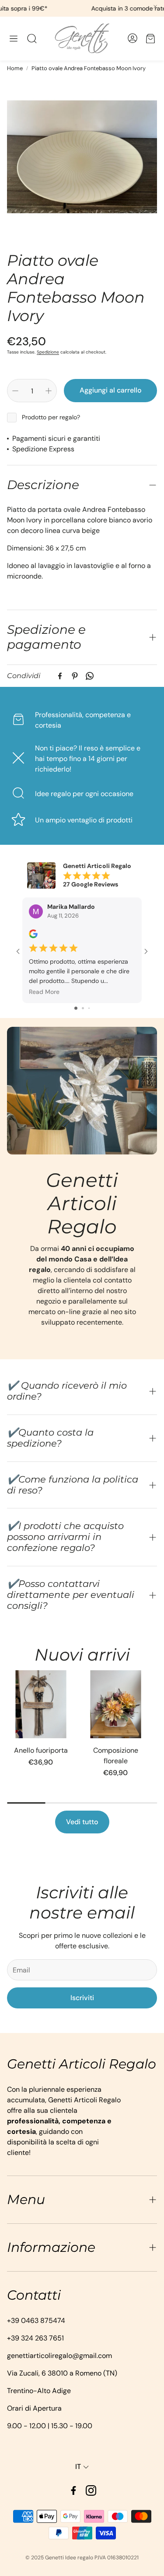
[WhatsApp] (90, 676)
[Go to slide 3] (89, 1008)
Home (15, 68)
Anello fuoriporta (41, 1750)
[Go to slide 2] (83, 1008)
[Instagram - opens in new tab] (91, 2490)
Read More (44, 991)
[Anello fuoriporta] (41, 1704)
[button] (14, 39)
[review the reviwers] (33, 936)
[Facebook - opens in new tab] (73, 2490)
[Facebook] (60, 676)
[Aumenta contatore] (49, 391)
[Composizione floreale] (116, 1704)
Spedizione (48, 352)
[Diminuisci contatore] (15, 391)
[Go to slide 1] (76, 1008)
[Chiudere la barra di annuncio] (155, 7)
